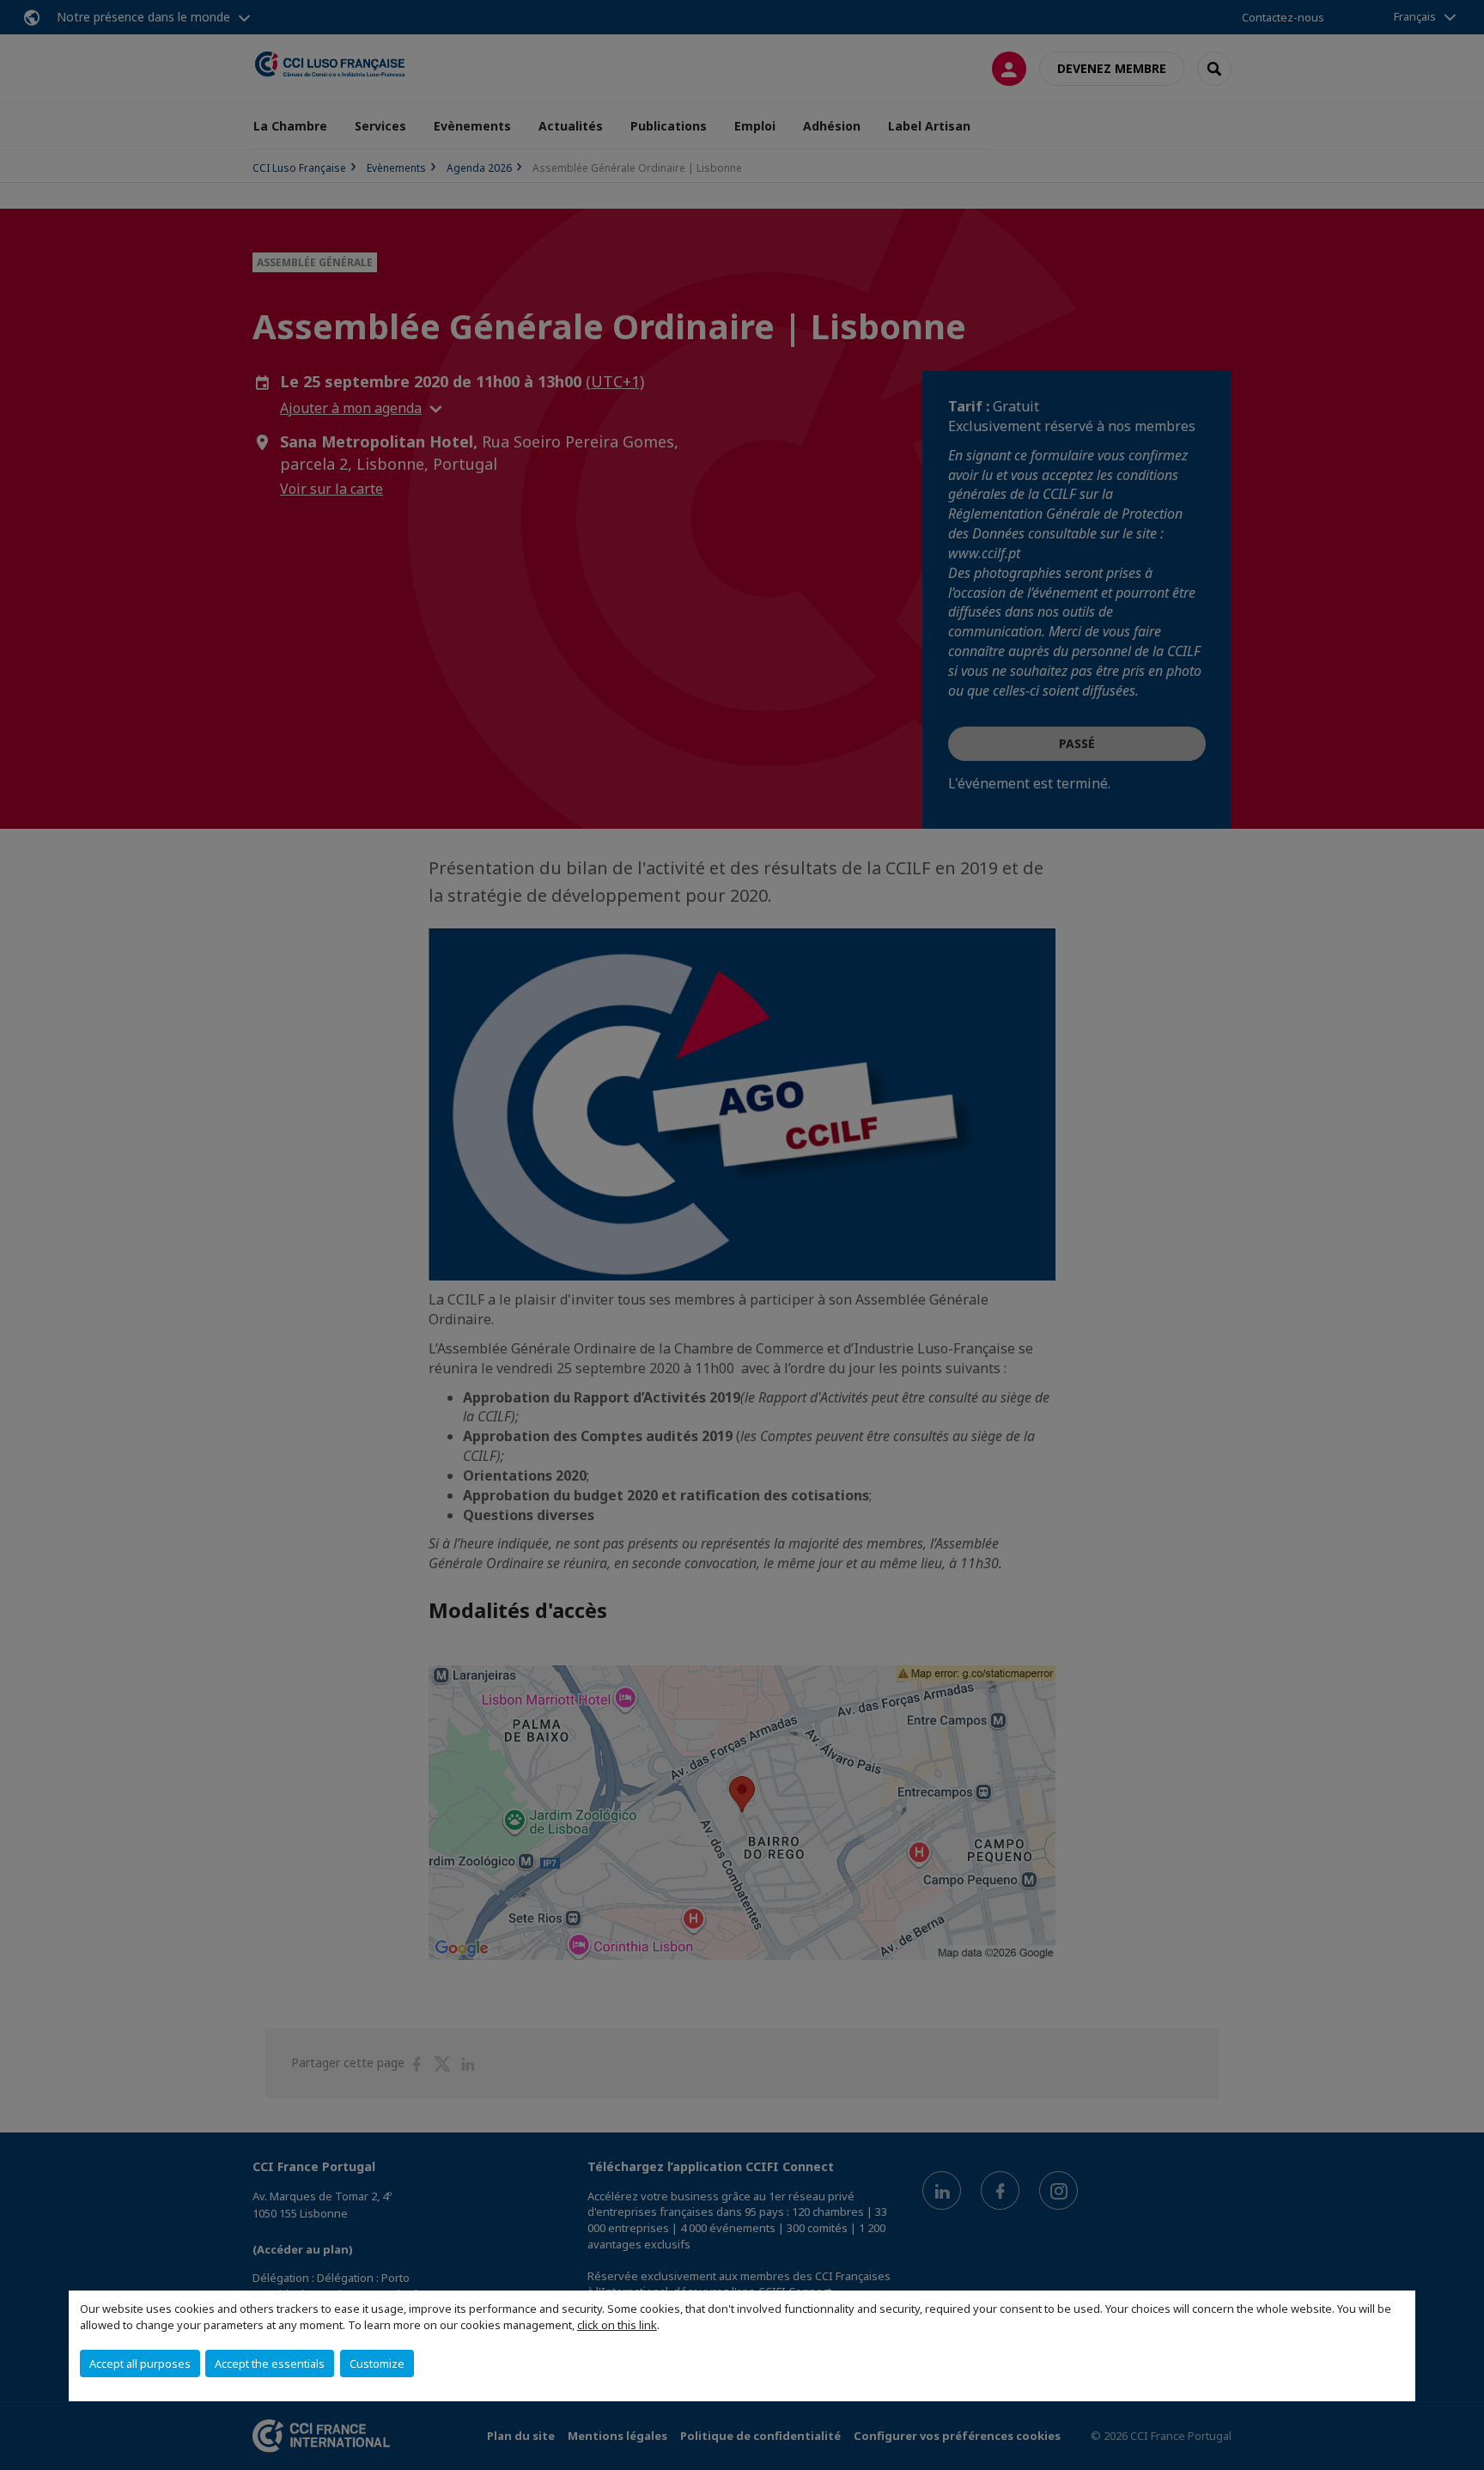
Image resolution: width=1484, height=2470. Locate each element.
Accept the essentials (270, 2364)
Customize (377, 2364)
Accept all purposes (140, 2364)
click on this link (617, 2325)
